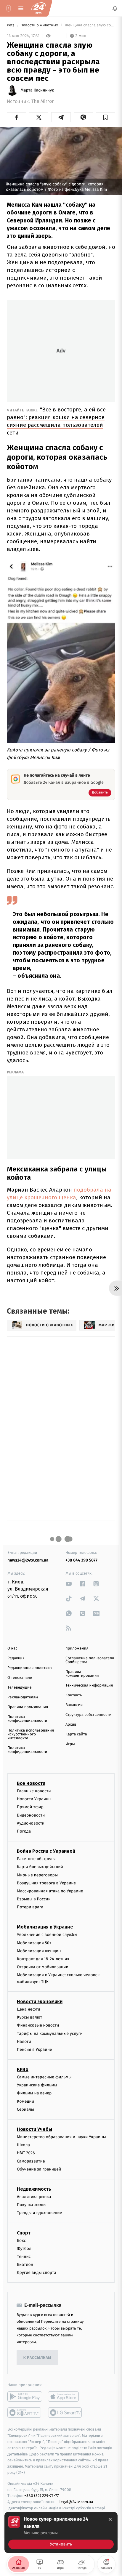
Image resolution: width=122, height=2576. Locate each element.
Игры (70, 1744)
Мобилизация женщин (39, 1951)
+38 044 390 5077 (81, 1560)
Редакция (16, 1658)
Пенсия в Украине (34, 2050)
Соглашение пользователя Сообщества (90, 1660)
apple (65, 2397)
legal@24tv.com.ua (76, 2502)
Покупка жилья (32, 2205)
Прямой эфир (30, 1807)
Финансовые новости (38, 2025)
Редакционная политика (30, 1668)
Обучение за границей (39, 2169)
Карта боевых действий (40, 1867)
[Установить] (61, 2532)
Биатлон (25, 2265)
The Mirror (42, 101)
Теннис (24, 2257)
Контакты (74, 1695)
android (25, 2397)
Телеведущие (20, 1688)
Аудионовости (31, 1823)
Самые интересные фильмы (44, 2077)
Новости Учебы (34, 2129)
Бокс (21, 2241)
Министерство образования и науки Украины (61, 2137)
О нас (12, 1648)
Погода (24, 1831)
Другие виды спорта (37, 2273)
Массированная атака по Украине (50, 1891)
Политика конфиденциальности (27, 1719)
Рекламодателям (23, 1697)
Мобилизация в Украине (45, 1927)
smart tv (25, 2413)
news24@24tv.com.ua (28, 1560)
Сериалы (25, 2109)
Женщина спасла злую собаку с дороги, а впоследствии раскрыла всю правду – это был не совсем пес (90, 25)
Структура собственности (88, 1715)
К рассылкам (37, 2358)
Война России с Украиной (46, 1851)
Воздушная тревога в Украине (46, 1883)
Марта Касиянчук (37, 90)
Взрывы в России (34, 1899)
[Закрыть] (110, 2519)
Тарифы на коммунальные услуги (50, 2034)
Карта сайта (76, 1734)
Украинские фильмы (37, 2085)
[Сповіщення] (115, 8)
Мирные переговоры (37, 1875)
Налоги (24, 2042)
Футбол (24, 2249)
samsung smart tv (65, 2413)
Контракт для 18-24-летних (43, 1959)
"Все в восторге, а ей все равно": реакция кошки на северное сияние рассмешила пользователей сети (56, 421)
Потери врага (30, 1907)
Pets (11, 25)
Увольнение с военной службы (47, 1935)
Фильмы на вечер (34, 2093)
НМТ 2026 (26, 2153)
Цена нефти (29, 2009)
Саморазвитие (31, 2161)
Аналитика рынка (34, 2197)
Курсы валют (29, 2017)
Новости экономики (40, 2002)
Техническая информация (89, 1685)
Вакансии (74, 1705)
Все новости (31, 1783)
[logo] (38, 8)
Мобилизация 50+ (34, 1943)
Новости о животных (40, 25)
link (69, 1584)
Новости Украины (34, 1799)
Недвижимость (34, 2189)
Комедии (25, 2101)
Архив (71, 1725)
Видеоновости (31, 1815)
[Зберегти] (106, 117)
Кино (23, 2069)
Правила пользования (28, 1707)
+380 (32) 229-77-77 (42, 2496)
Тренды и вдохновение (39, 2213)
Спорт (24, 2233)
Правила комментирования (82, 1674)
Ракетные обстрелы (36, 1859)
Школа (23, 2145)
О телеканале (20, 1678)
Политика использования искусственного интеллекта (31, 1734)
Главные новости (34, 1791)
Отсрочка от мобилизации (43, 1967)
